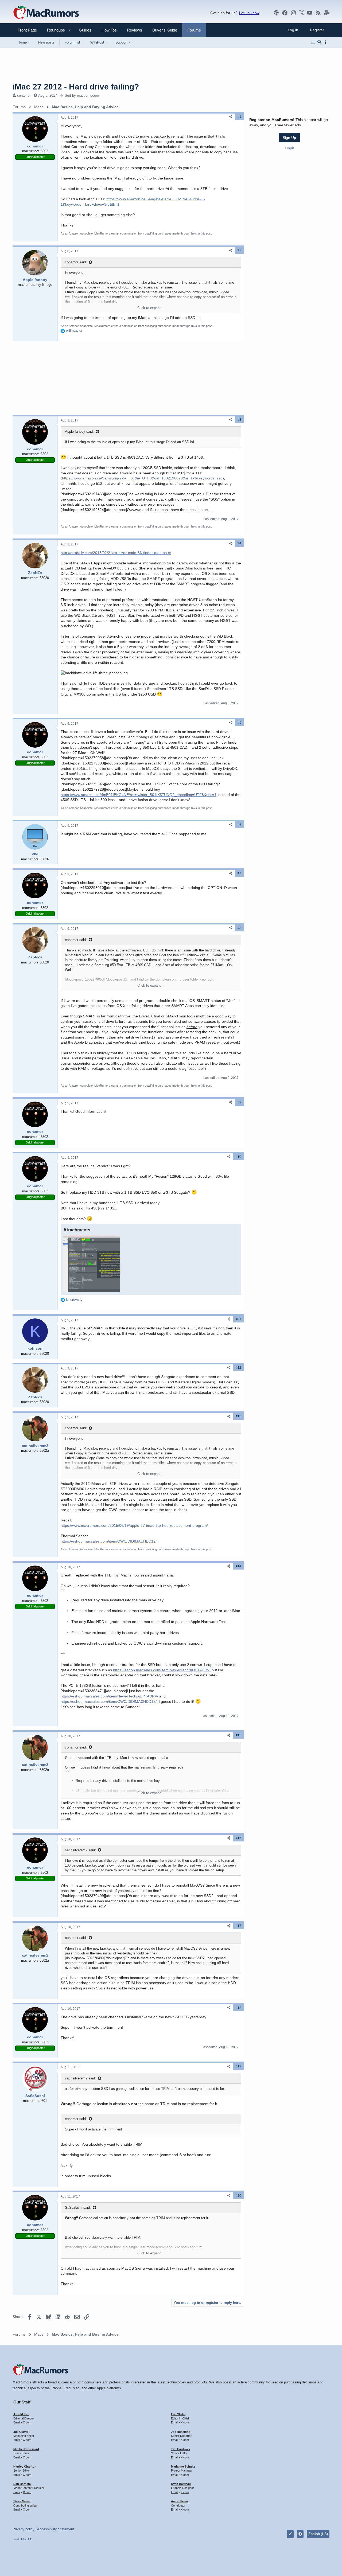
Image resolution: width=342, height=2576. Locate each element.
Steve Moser (22, 2501)
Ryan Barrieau (181, 2484)
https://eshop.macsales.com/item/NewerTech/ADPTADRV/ (162, 1670)
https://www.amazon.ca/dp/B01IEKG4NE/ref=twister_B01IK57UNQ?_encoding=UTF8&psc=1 (139, 795)
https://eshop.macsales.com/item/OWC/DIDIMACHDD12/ (109, 1541)
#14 (238, 1566)
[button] (54, 30)
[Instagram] (293, 13)
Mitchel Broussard (26, 2449)
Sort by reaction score (82, 95)
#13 (238, 1416)
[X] (302, 13)
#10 (238, 1157)
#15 (238, 1735)
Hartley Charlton (25, 2466)
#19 (238, 2066)
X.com (27, 2422)
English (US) (318, 2534)
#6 (239, 825)
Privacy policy (24, 2529)
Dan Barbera (22, 2484)
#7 (239, 873)
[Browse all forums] (313, 42)
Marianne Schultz (183, 2466)
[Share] (231, 117)
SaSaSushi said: (78, 2208)
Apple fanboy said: (79, 432)
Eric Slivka (178, 2414)
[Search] (319, 42)
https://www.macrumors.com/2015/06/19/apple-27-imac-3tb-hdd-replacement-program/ (134, 1525)
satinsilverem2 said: (80, 1850)
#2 (239, 250)
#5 (239, 723)
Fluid (16, 2539)
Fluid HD (27, 2539)
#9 (239, 1102)
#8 (239, 928)
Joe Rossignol (181, 2432)
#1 (239, 117)
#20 (238, 2196)
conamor (24, 95)
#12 (238, 1368)
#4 (239, 543)
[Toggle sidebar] (326, 42)
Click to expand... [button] (151, 308)
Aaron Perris (180, 2501)
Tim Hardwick (181, 2449)
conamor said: (76, 262)
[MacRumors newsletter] (327, 13)
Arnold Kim (21, 2414)
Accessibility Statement (56, 2529)
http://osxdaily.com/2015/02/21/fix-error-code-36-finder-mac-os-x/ (116, 553)
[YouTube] (310, 13)
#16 (238, 1838)
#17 (238, 1926)
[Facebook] (285, 13)
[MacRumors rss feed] (318, 13)
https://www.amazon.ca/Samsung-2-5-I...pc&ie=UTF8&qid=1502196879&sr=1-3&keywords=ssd (142, 478)
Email (17, 2422)
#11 (239, 1319)
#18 (238, 2008)
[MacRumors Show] (276, 13)
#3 (239, 420)
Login (289, 148)
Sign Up (289, 138)
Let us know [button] (249, 13)
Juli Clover (21, 2432)
